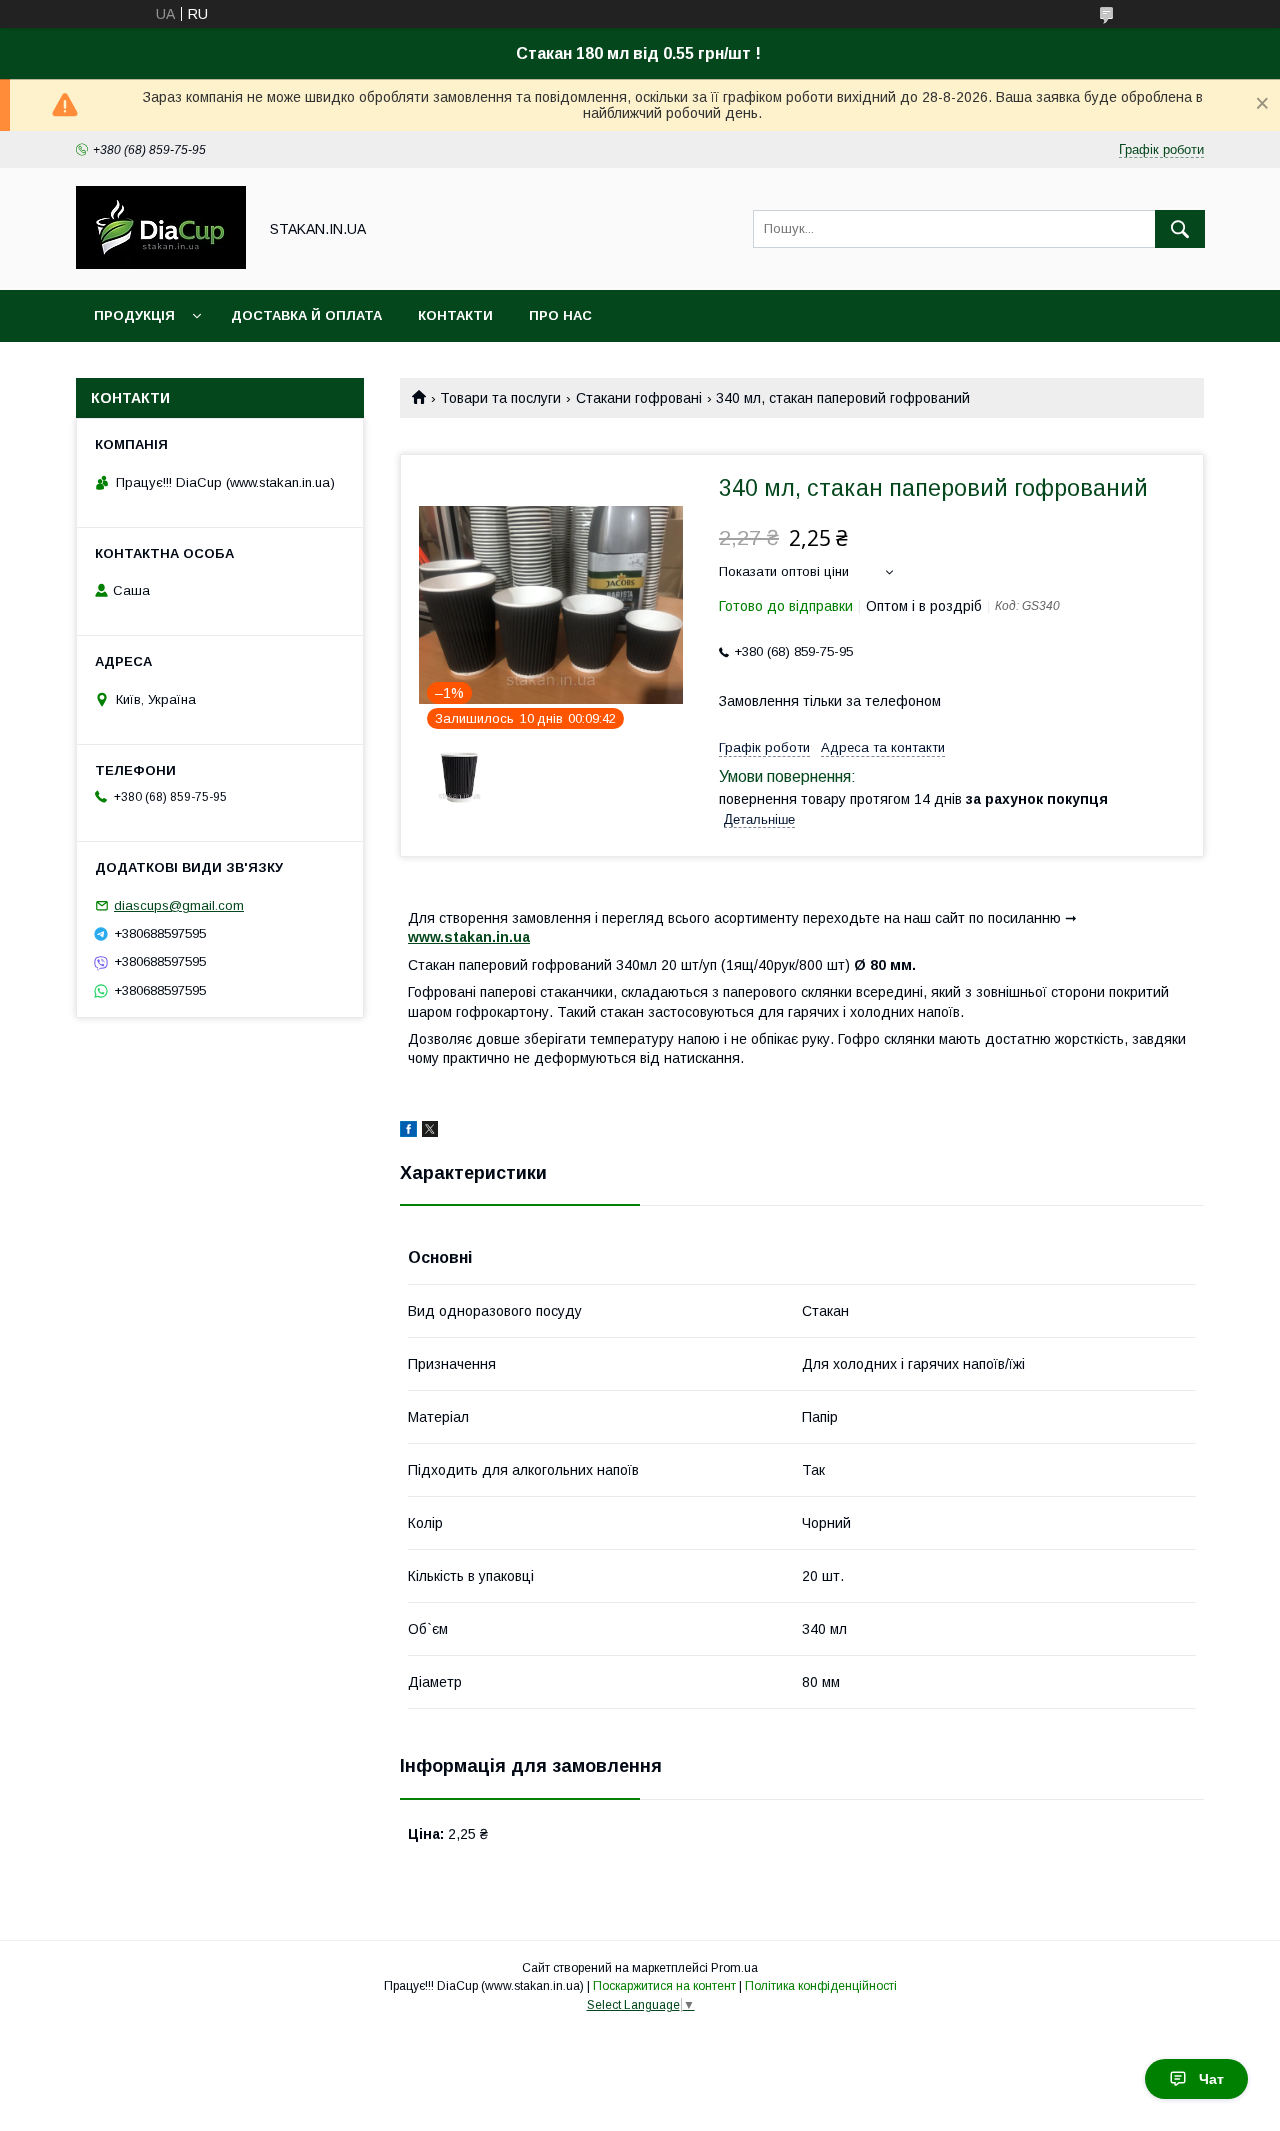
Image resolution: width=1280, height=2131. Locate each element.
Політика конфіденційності (821, 1986)
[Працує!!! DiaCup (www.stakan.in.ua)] (161, 264)
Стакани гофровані (639, 398)
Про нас (560, 315)
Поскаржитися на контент (664, 1986)
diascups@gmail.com (179, 905)
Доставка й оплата (306, 315)
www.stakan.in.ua (469, 937)
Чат (1211, 2079)
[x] (430, 1132)
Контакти (455, 315)
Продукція (134, 315)
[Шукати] (1180, 229)
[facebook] (408, 1132)
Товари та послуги (500, 398)
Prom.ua (734, 1968)
